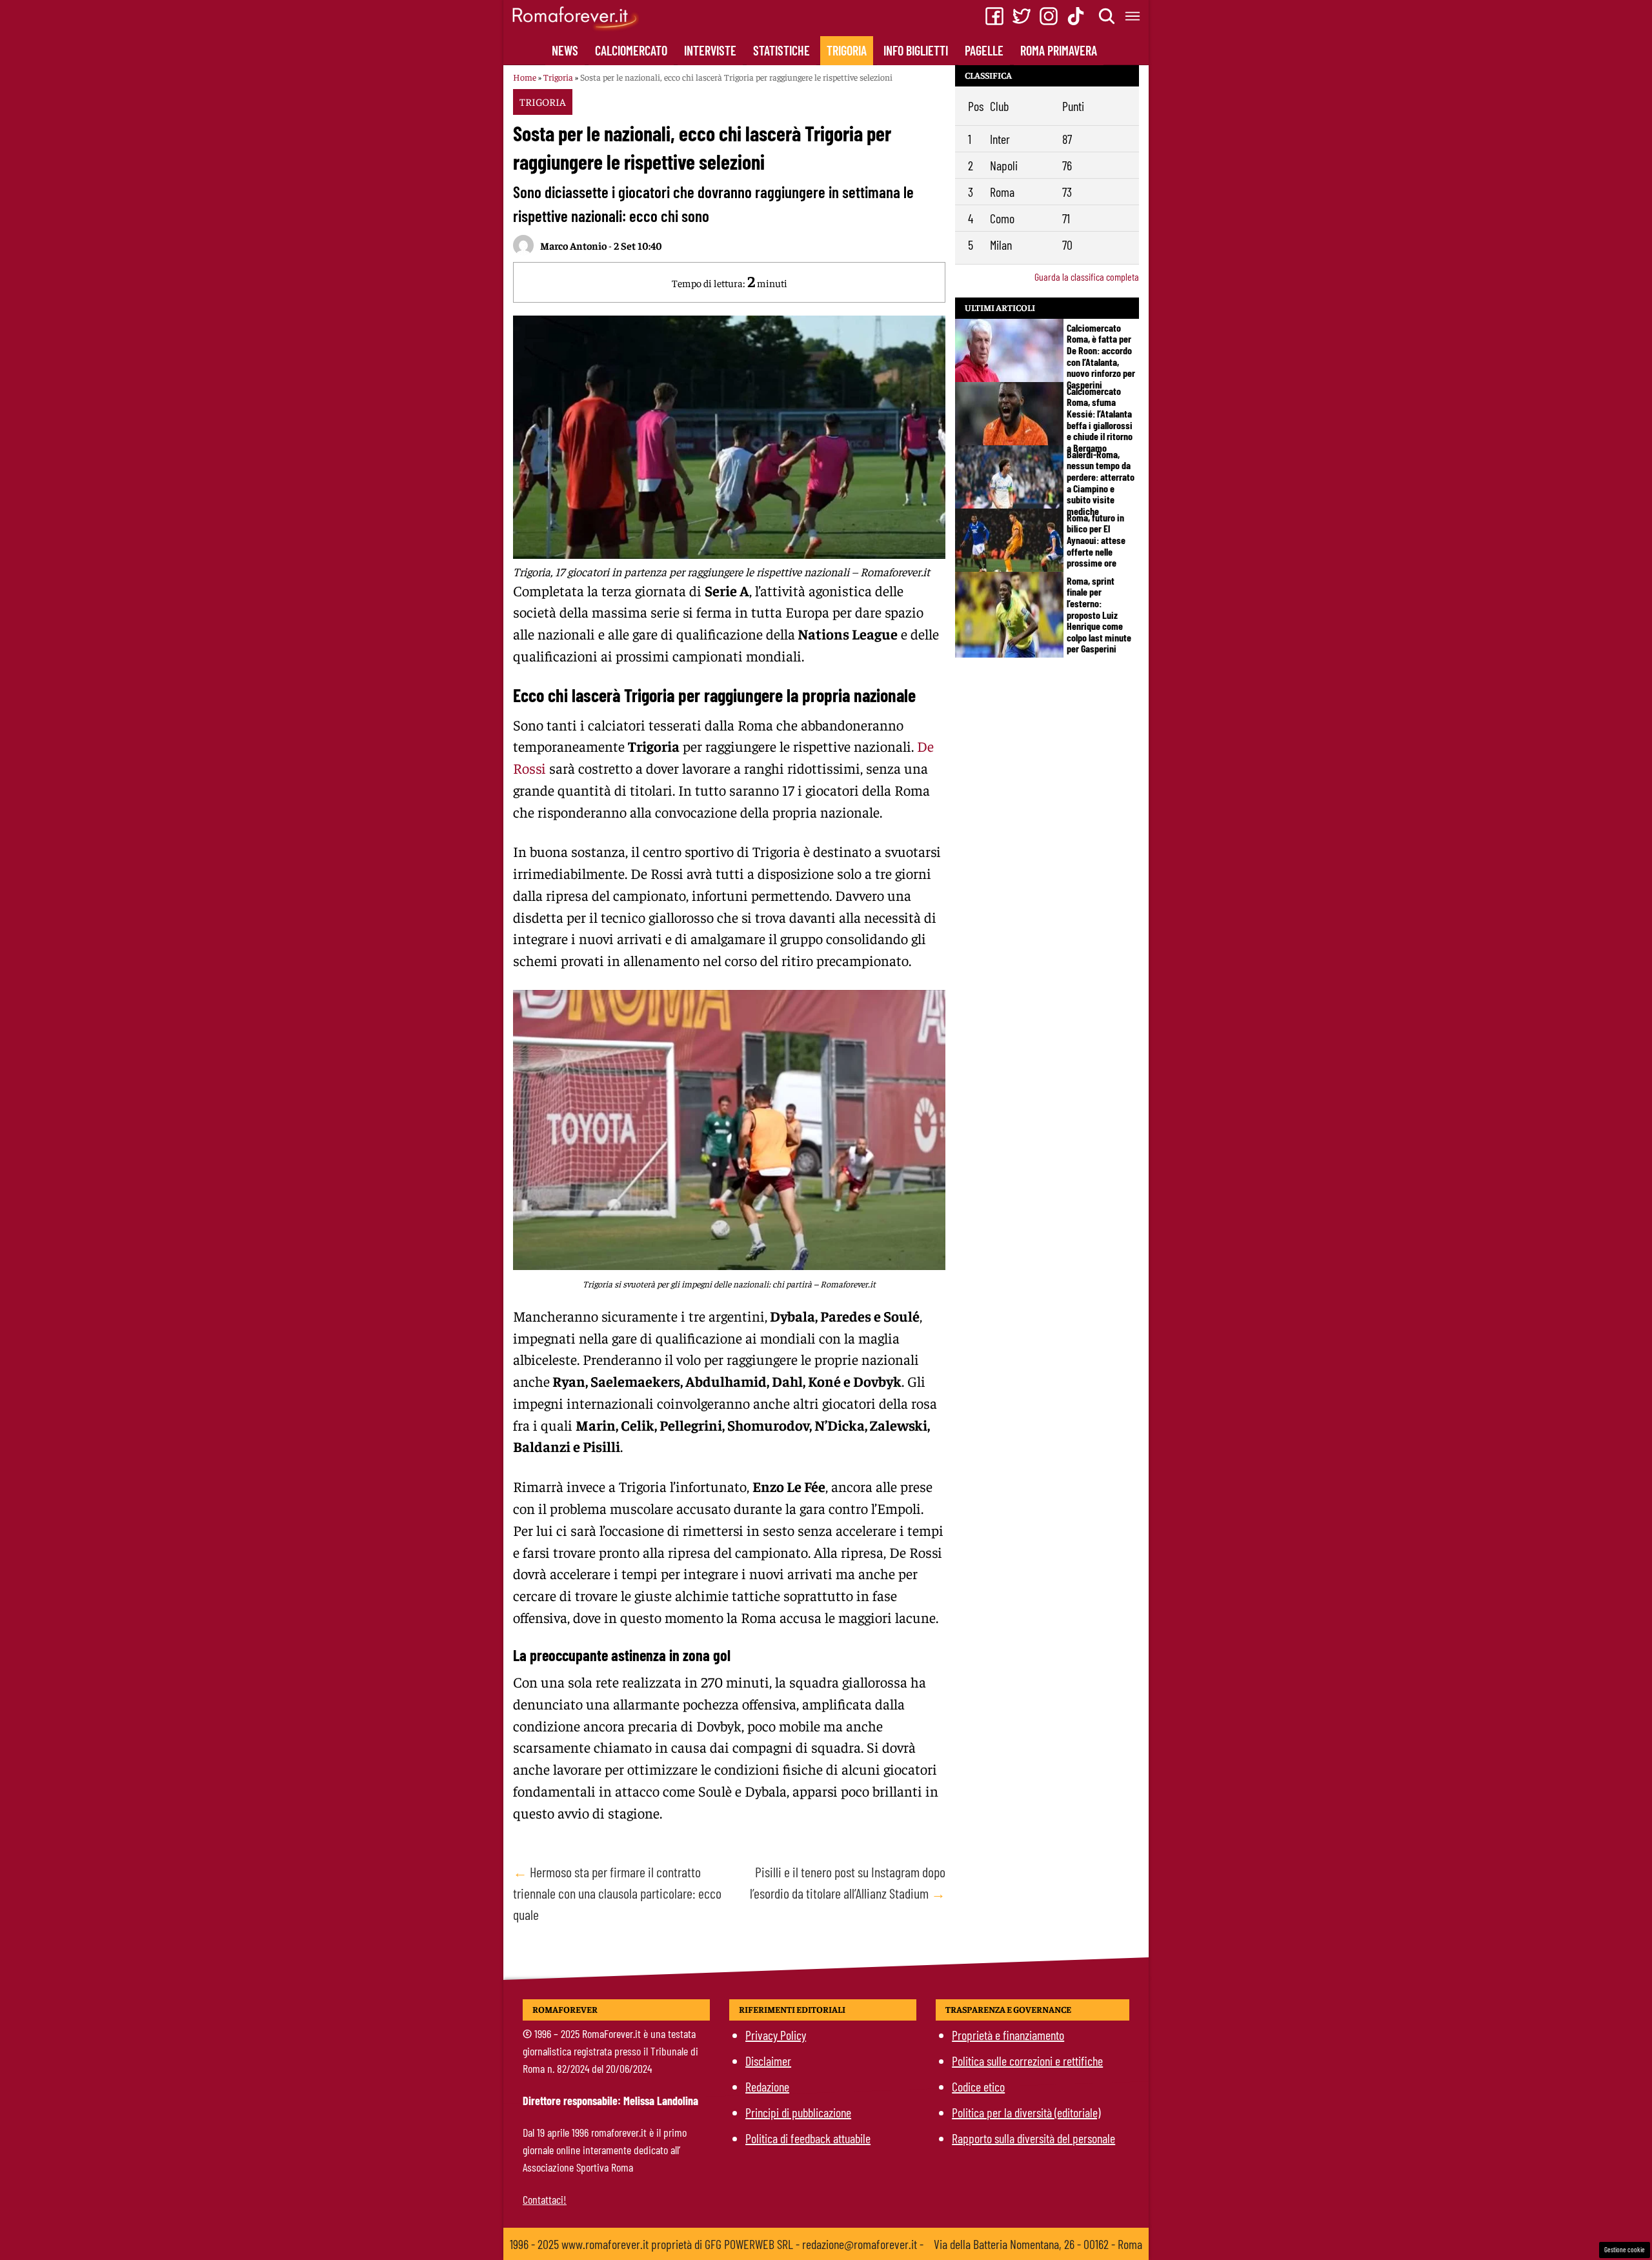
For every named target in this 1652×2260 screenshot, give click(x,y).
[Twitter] (1022, 16)
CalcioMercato (631, 50)
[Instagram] (1049, 16)
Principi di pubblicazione (798, 2112)
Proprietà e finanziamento (1008, 2035)
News (565, 50)
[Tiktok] (1076, 16)
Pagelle (984, 50)
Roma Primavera (1059, 50)
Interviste (710, 50)
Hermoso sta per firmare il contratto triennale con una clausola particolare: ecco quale (617, 1893)
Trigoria (847, 50)
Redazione (767, 2086)
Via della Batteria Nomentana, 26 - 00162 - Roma (1038, 2244)
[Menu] (1133, 16)
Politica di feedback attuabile (808, 2138)
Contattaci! (545, 2199)
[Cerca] (1107, 16)
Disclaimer (768, 2061)
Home (525, 77)
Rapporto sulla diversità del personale (1033, 2138)
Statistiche (781, 50)
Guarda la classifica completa (1087, 277)
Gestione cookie (1625, 2249)
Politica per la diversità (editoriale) (1026, 2112)
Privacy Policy (776, 2035)
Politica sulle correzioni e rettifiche (1027, 2061)
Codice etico (978, 2086)
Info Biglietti (916, 50)
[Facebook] (994, 16)
